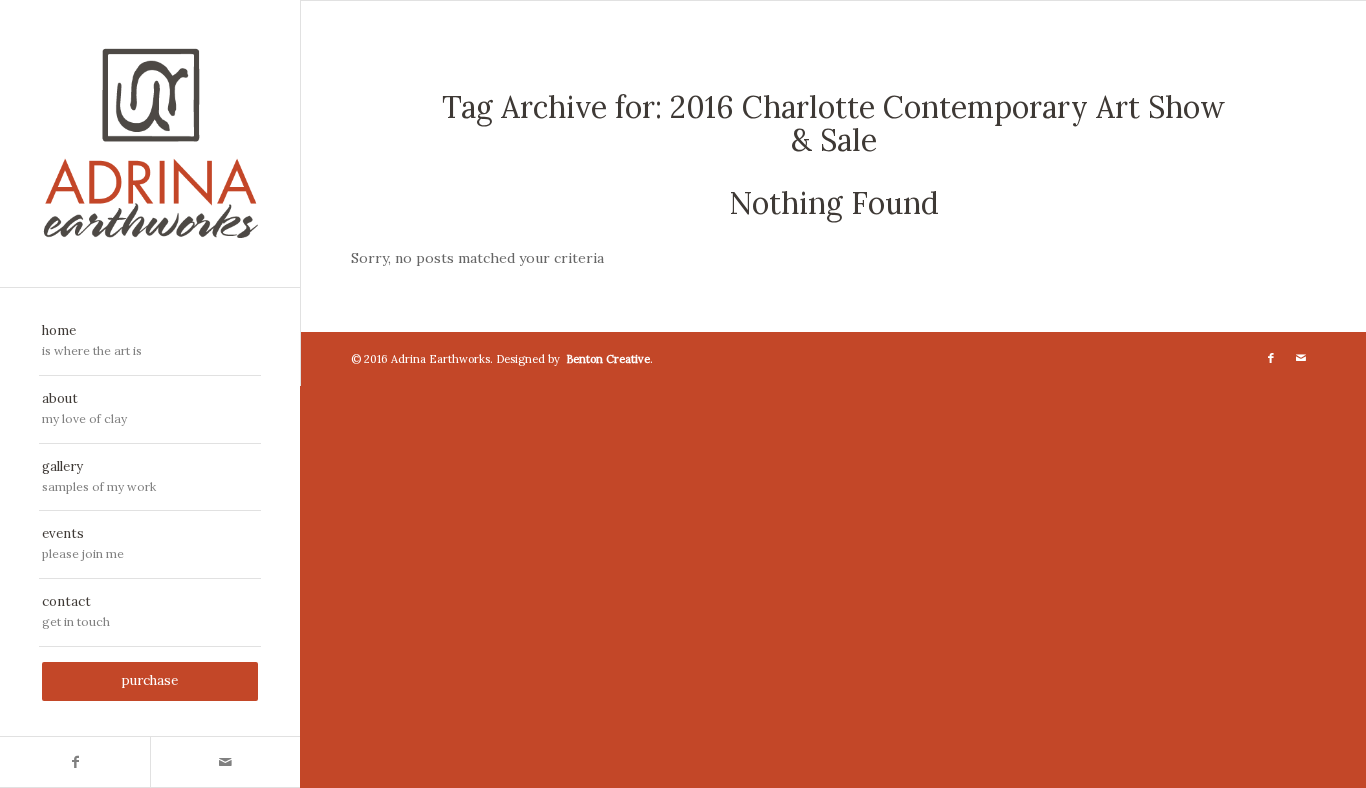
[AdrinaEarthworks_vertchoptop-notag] (150, 143)
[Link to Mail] (225, 762)
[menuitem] (150, 342)
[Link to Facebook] (75, 762)
